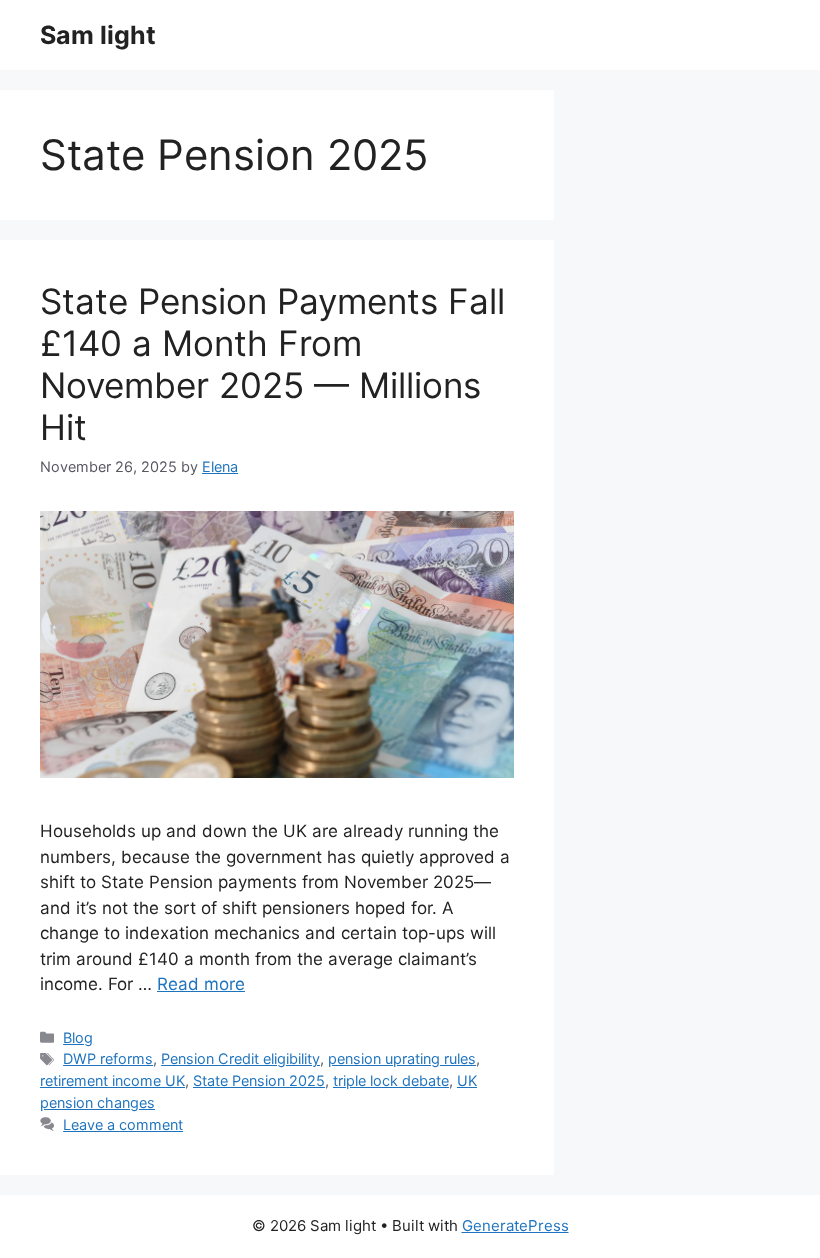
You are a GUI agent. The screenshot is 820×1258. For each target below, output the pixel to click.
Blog (78, 1037)
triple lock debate (391, 1080)
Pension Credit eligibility (240, 1058)
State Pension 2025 (259, 1080)
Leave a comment (123, 1124)
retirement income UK (112, 1080)
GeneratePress (515, 1225)
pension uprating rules (402, 1058)
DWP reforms (108, 1058)
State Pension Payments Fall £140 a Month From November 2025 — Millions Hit (272, 364)
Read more (201, 984)
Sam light (98, 35)
